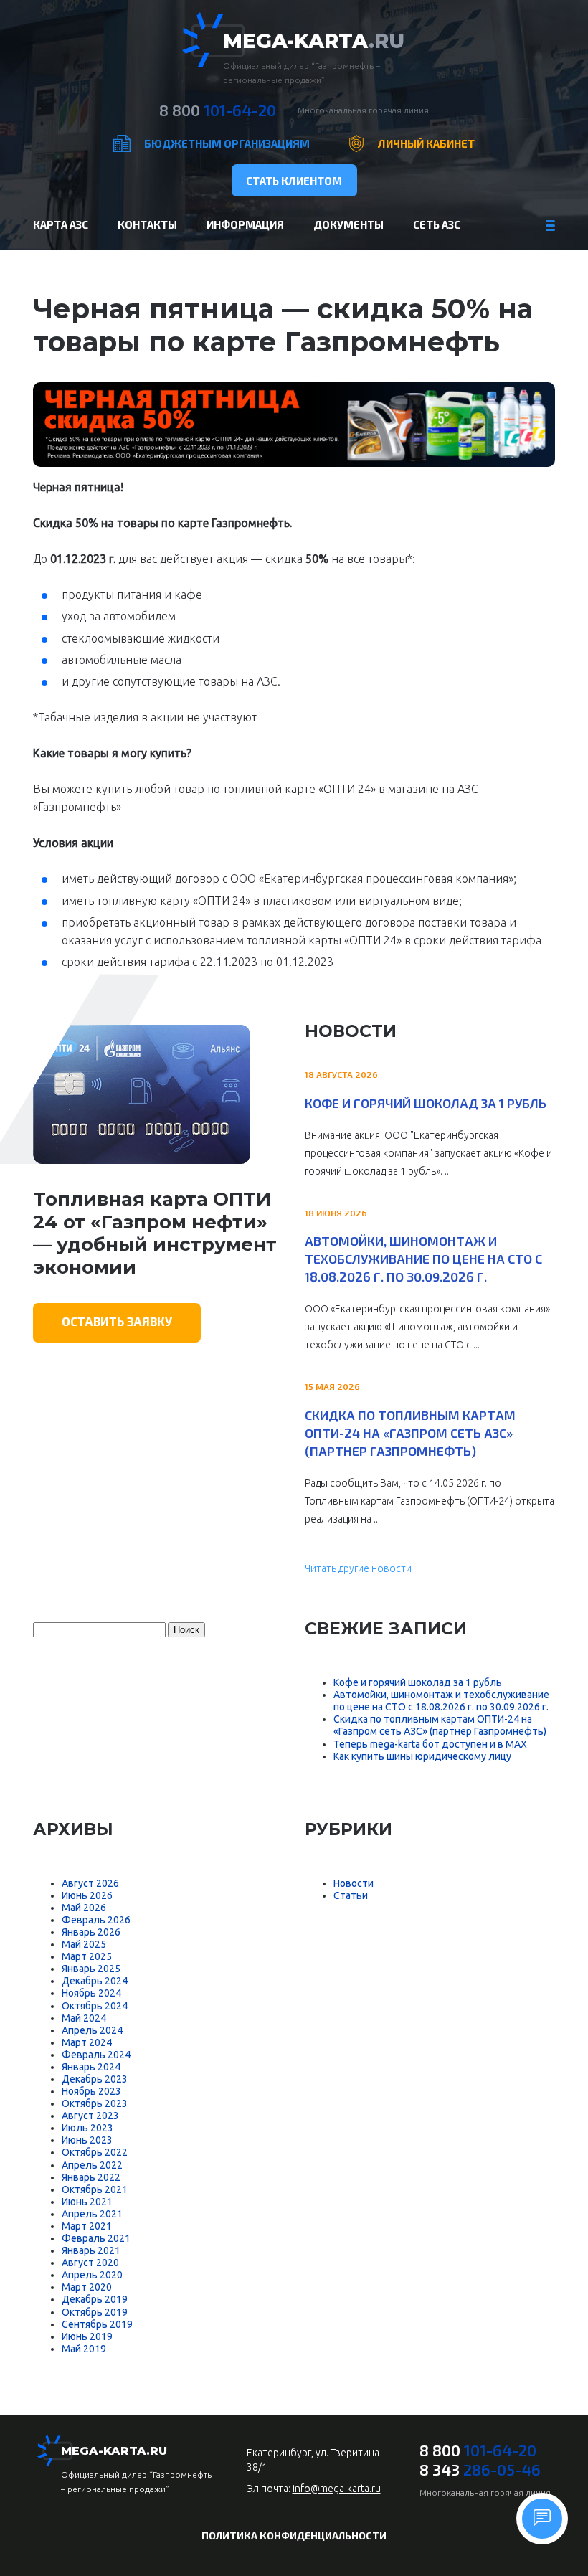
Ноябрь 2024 (91, 1993)
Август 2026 (90, 1883)
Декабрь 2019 (95, 2299)
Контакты (147, 224)
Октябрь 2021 (95, 2189)
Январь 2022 (91, 2177)
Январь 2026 (91, 1932)
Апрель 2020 (92, 2275)
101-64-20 (218, 110)
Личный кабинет (426, 143)
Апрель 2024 (92, 2030)
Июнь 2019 (87, 2336)
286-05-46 (480, 2469)
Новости (354, 1883)
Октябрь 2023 (95, 2103)
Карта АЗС (61, 224)
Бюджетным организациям (227, 143)
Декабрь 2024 (95, 1981)
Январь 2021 (91, 2250)
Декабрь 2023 (95, 2079)
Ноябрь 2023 (91, 2091)
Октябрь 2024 (95, 2006)
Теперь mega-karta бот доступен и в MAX (430, 1744)
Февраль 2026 (96, 1920)
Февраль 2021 (96, 2238)
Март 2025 (87, 1956)
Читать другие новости (358, 1568)
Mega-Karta (314, 41)
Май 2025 (84, 1944)
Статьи (351, 1895)
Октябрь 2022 (95, 2152)
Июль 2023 (87, 2128)
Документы (348, 224)
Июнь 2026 (87, 1895)
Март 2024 (87, 2042)
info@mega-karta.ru (337, 2489)
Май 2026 (84, 1908)
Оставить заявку (117, 1321)
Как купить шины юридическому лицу (422, 1756)
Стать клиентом (294, 181)
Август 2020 (90, 2263)
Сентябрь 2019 (97, 2324)
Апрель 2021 (92, 2214)
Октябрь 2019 (95, 2312)
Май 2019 (84, 2349)
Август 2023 (90, 2116)
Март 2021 (87, 2226)
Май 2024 (84, 2018)
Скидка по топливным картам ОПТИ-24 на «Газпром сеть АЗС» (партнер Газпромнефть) (410, 1433)
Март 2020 (87, 2287)
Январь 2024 (91, 2067)
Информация (245, 224)
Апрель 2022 (92, 2165)
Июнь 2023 (87, 2140)
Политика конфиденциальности (294, 2535)
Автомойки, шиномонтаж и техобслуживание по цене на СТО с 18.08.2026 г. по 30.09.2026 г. (423, 1259)
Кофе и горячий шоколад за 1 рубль (426, 1103)
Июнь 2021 (87, 2202)
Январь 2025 (91, 1969)
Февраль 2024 (96, 2055)
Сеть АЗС (437, 224)
